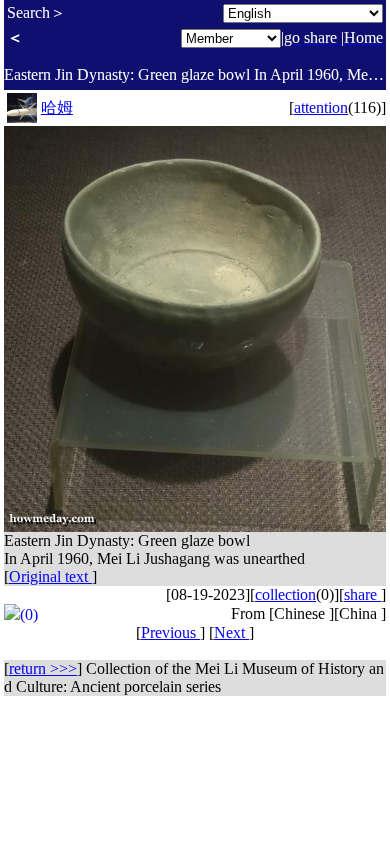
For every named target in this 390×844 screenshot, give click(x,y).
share (362, 594)
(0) (29, 614)
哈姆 (57, 107)
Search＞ (36, 12)
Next (231, 632)
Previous (170, 632)
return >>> (43, 668)
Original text (50, 576)
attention (321, 107)
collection (285, 594)
